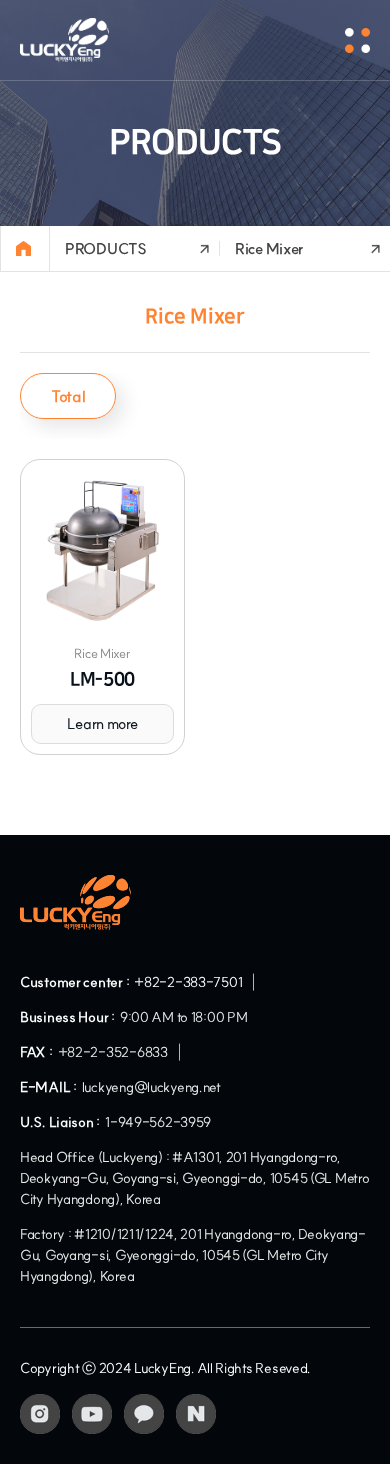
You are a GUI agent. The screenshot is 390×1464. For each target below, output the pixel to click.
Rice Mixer (269, 248)
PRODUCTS (106, 248)
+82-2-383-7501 (188, 982)
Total (68, 396)
